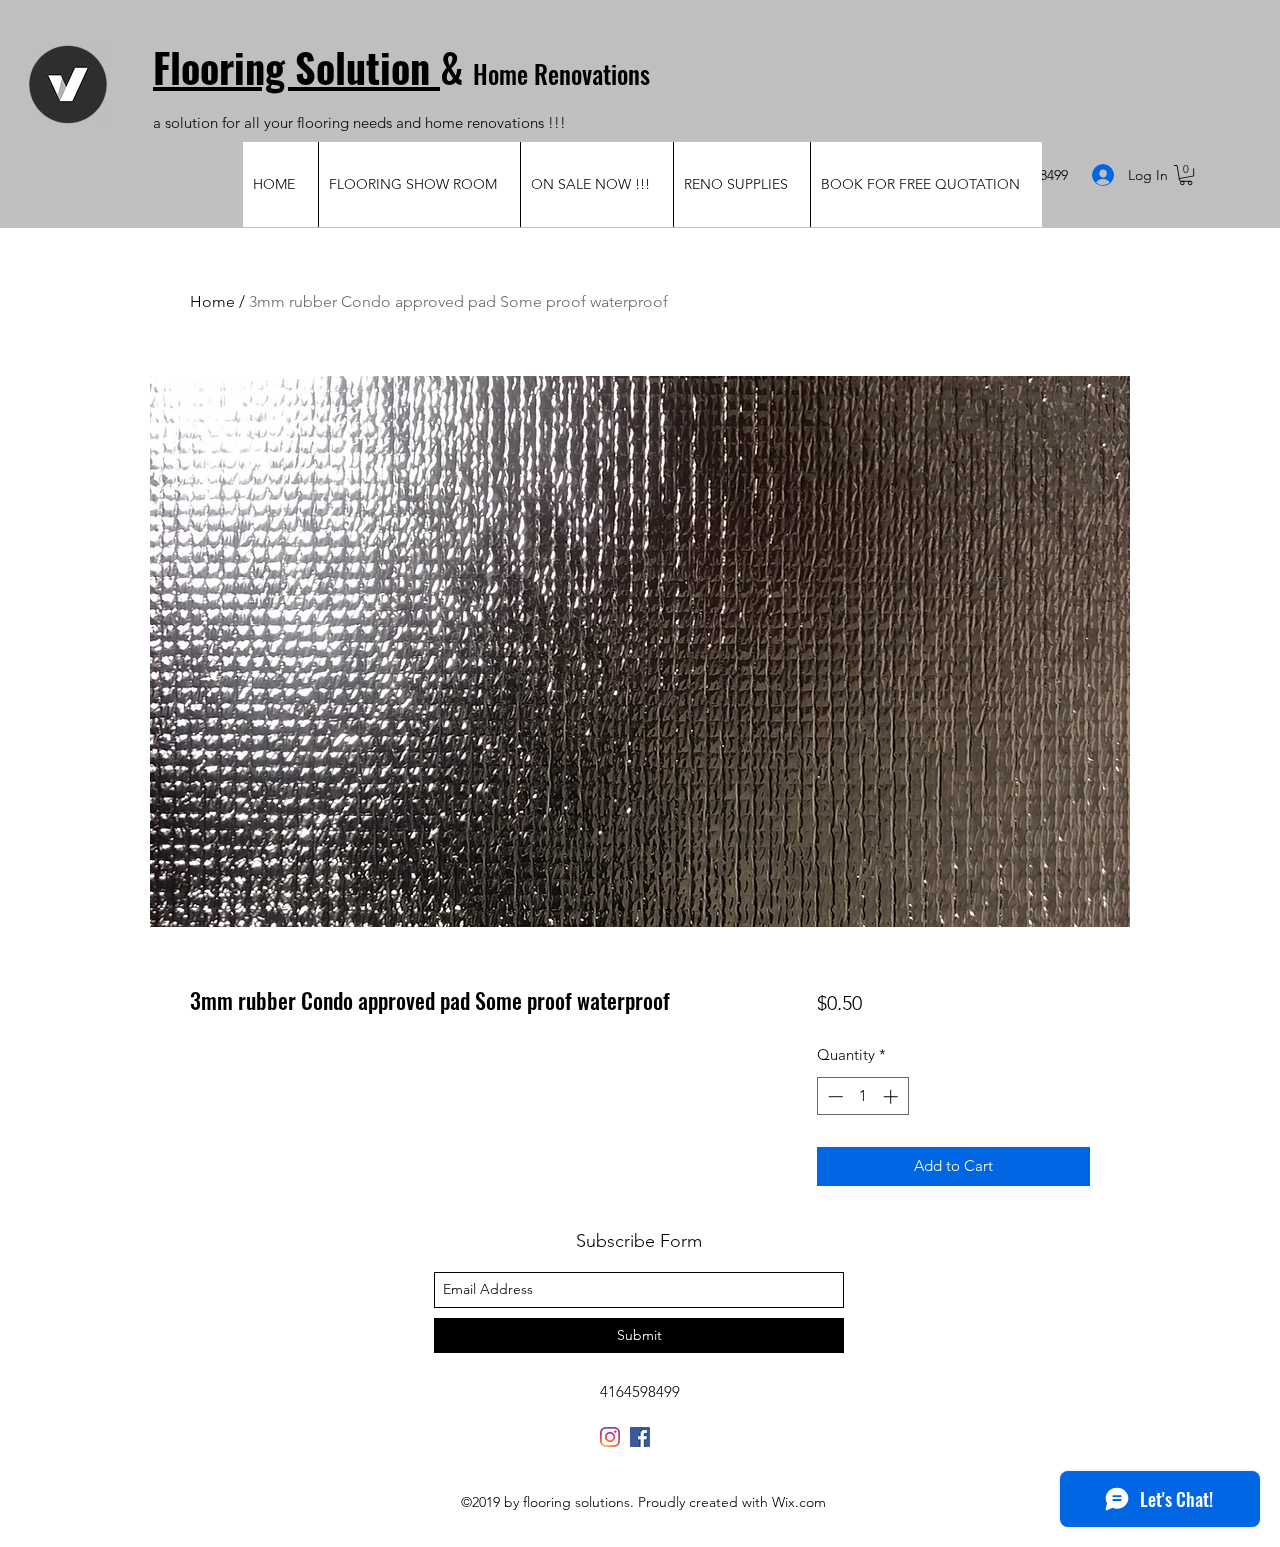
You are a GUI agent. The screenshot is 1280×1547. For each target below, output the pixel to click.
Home (212, 301)
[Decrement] (833, 1096)
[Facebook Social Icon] (640, 1437)
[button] (1186, 175)
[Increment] (892, 1096)
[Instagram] (610, 1437)
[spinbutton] (862, 1096)
